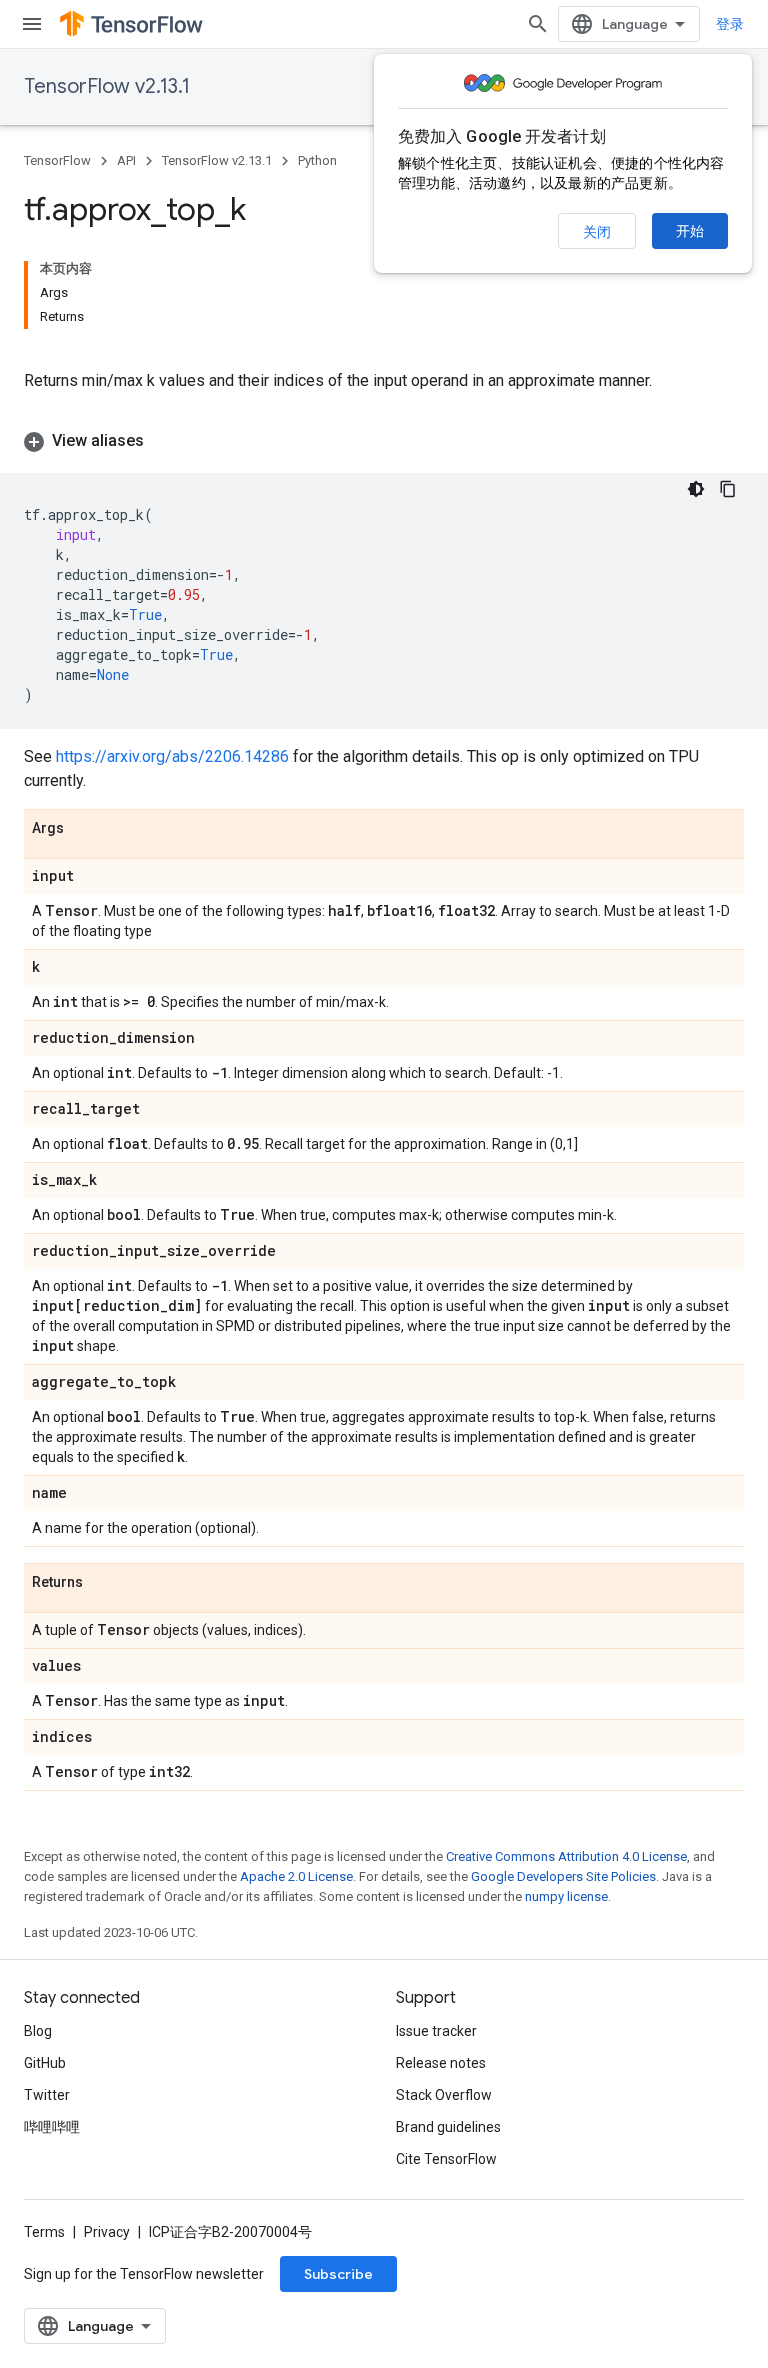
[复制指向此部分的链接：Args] (84, 829)
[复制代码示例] (728, 489)
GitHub (45, 2063)
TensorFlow (57, 160)
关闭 (597, 232)
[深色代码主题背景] (696, 489)
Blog (38, 2031)
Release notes (441, 2063)
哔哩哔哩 (52, 2127)
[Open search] (538, 24)
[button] (384, 441)
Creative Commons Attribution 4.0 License (566, 1856)
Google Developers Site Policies (563, 1876)
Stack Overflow (444, 2095)
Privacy (107, 2232)
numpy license (566, 1896)
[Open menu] (32, 24)
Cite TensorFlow (446, 2159)
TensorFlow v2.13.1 (107, 86)
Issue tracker (436, 2031)
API (126, 160)
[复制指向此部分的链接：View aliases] (164, 441)
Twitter (47, 2095)
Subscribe (338, 2274)
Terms (44, 2232)
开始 (690, 231)
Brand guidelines (448, 2127)
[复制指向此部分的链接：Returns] (103, 1583)
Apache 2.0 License (296, 1876)
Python (317, 160)
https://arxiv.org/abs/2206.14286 (172, 756)
